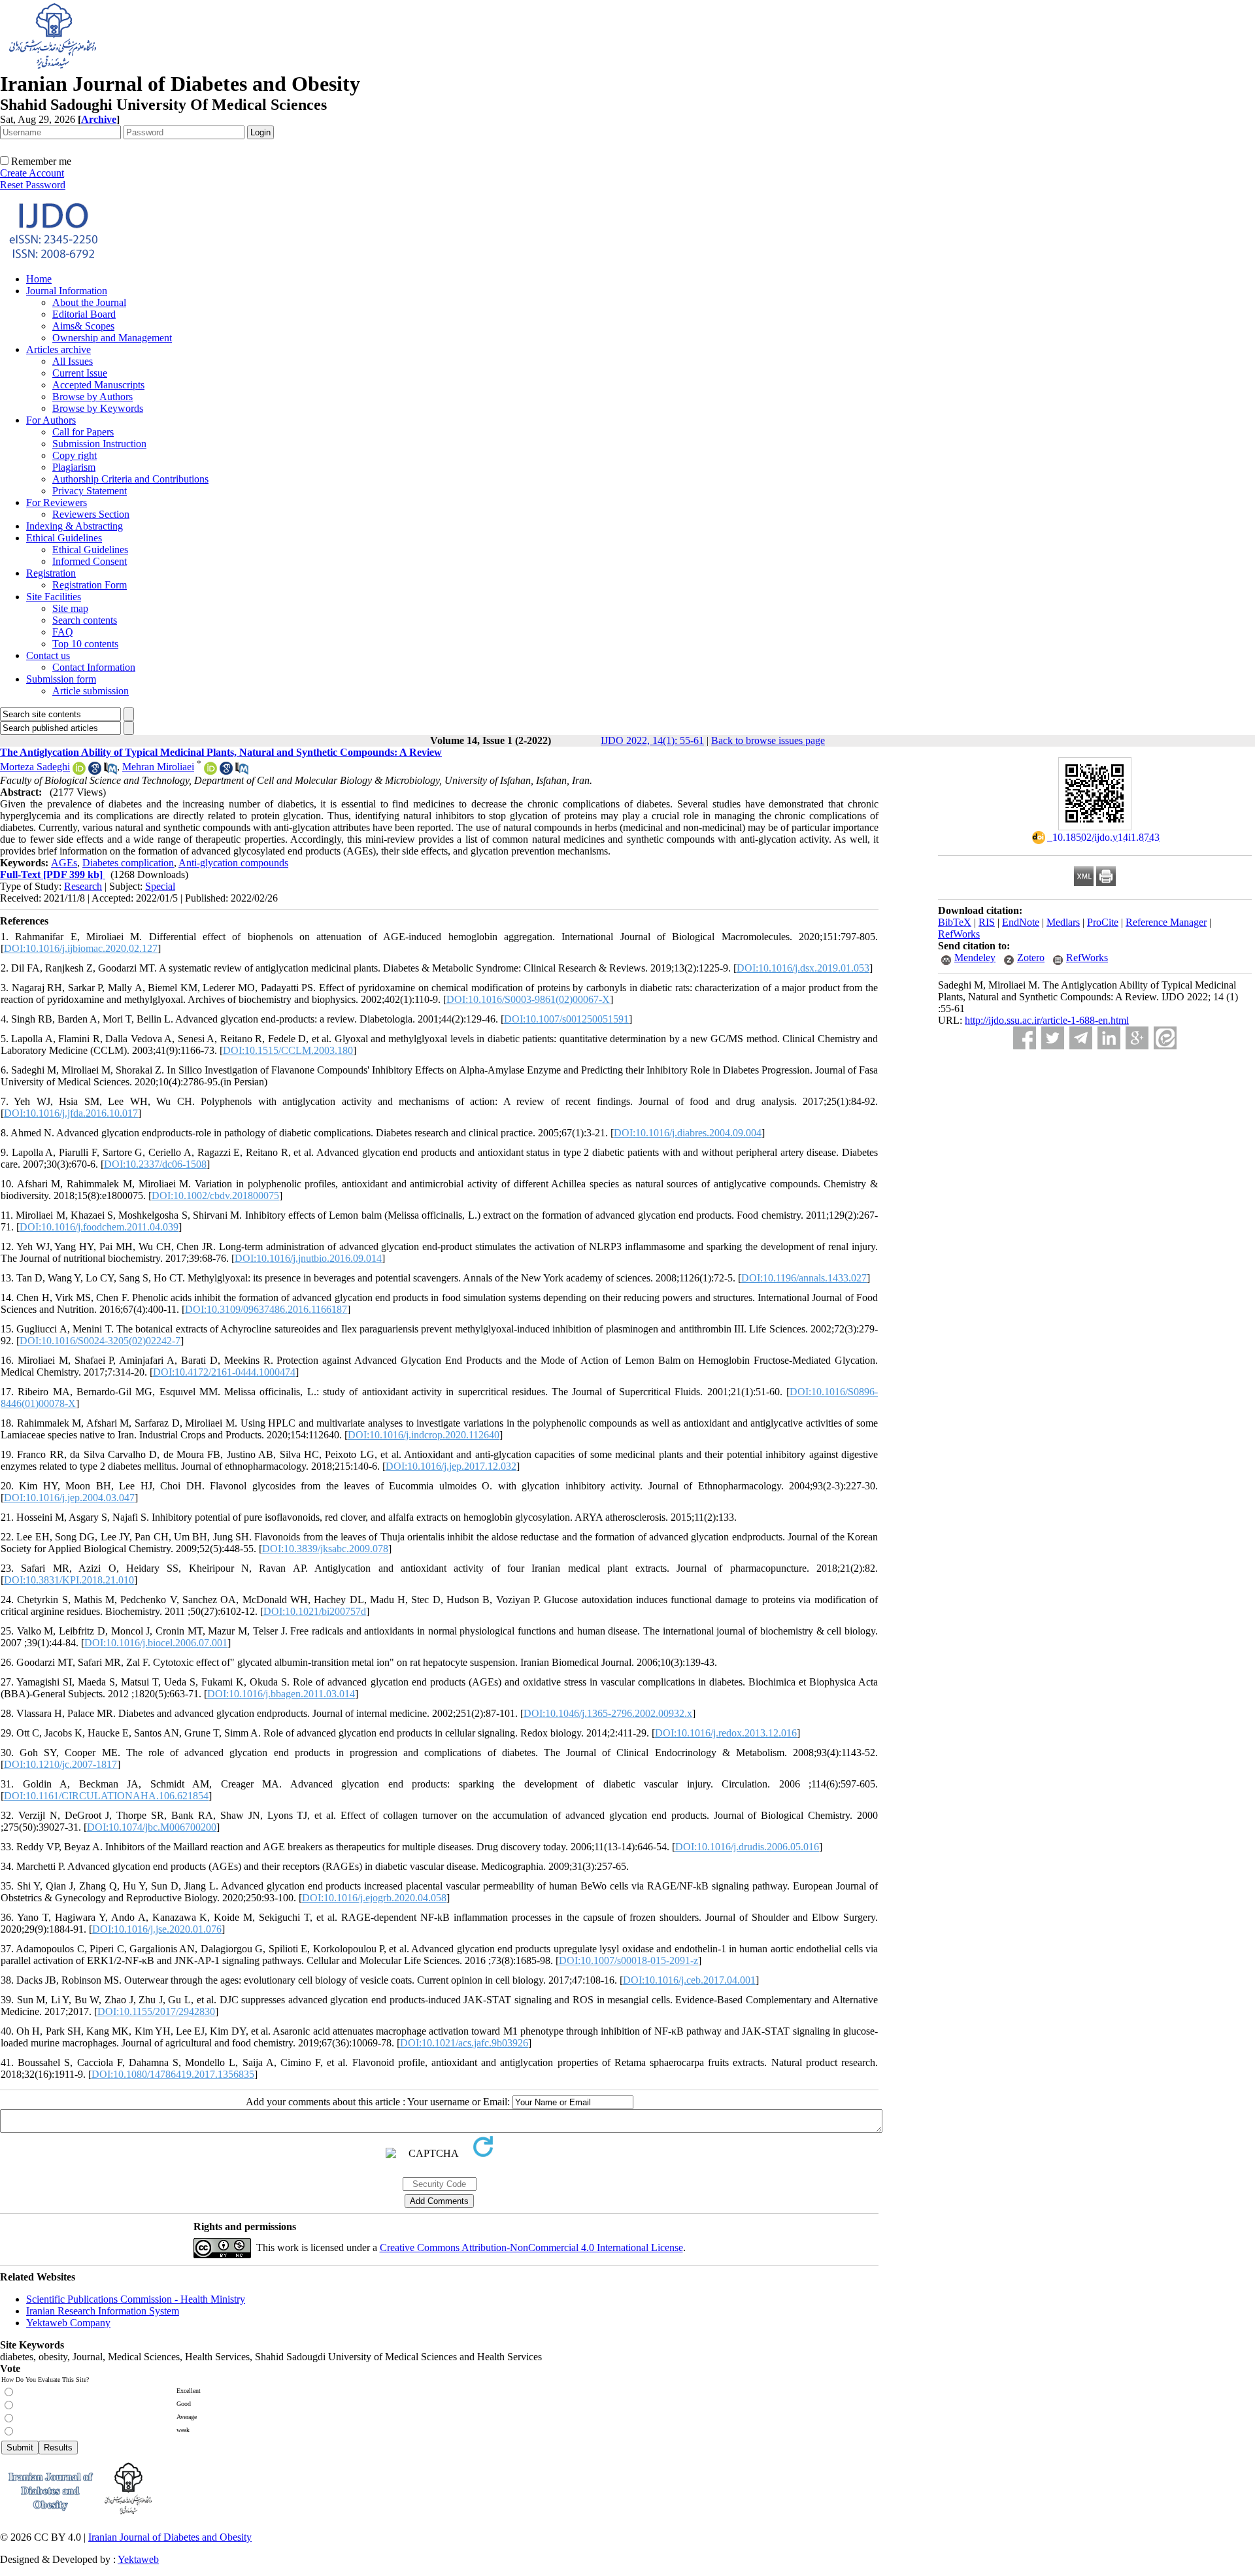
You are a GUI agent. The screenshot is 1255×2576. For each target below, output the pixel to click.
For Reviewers (57, 502)
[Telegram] (1081, 1038)
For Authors (51, 420)
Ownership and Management (112, 338)
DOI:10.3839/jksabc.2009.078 (325, 1549)
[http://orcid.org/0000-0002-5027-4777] (79, 771)
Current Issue (80, 373)
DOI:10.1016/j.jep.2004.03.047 (69, 1498)
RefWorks (959, 934)
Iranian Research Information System (103, 2311)
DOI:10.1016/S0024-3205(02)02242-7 (100, 1341)
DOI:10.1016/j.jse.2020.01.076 (157, 1929)
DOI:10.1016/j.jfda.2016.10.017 (71, 1113)
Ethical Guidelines (64, 538)
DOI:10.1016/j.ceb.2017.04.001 (689, 1980)
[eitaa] (1165, 1038)
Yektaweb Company (68, 2323)
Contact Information (94, 667)
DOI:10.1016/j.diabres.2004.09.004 (688, 1133)
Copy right (75, 455)
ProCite (1103, 922)
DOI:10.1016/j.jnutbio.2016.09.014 (308, 1258)
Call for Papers (83, 432)
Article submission (91, 691)
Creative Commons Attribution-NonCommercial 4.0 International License (531, 2247)
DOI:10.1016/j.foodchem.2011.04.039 (99, 1227)
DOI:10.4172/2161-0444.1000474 (224, 1372)
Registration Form (90, 585)
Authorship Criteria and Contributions (130, 479)
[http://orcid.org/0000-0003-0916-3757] (210, 771)
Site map (70, 608)
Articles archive (59, 349)
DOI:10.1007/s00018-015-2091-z (628, 1960)
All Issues (73, 361)
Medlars (1063, 922)
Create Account (32, 173)
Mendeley (975, 958)
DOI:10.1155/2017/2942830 (156, 2011)
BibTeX (955, 922)
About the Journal (89, 302)
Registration (51, 573)
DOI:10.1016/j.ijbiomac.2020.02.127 (81, 948)
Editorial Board (84, 314)
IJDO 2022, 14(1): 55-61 (652, 740)
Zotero (1031, 958)
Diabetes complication (128, 863)
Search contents (85, 620)
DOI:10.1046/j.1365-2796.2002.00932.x (608, 1713)
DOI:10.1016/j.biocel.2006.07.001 (156, 1643)
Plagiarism (74, 467)
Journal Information (67, 291)
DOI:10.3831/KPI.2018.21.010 (69, 1580)
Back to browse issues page (768, 740)
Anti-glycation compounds (233, 863)
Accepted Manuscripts (98, 385)
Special (160, 886)
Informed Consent (90, 561)
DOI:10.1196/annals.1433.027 (804, 1278)
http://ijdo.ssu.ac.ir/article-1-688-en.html (1047, 1020)
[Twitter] (1053, 1038)
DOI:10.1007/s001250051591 (566, 1019)
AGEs (64, 863)
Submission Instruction (99, 444)
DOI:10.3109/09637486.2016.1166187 (266, 1309)
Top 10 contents (85, 644)
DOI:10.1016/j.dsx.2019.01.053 (803, 968)
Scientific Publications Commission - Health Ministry (136, 2299)
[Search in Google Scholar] (95, 771)
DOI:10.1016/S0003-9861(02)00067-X (528, 999)
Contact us (48, 655)
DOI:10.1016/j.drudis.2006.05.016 (747, 1847)
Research (83, 886)
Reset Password (33, 185)
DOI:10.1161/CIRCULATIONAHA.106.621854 (106, 1796)
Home (39, 279)
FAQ (63, 632)
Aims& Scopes (83, 326)
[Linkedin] (1109, 1038)
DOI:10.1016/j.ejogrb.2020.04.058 (374, 1898)
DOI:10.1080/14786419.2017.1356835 (173, 2074)
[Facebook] (1025, 1038)
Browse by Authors (92, 397)
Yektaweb (138, 2559)
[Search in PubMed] (110, 771)
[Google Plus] (1137, 1038)
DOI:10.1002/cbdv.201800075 (215, 1195)
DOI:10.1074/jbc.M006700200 (152, 1827)
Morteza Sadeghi (35, 767)
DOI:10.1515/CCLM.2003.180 (288, 1050)
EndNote (1021, 922)
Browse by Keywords (98, 408)
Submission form (61, 679)
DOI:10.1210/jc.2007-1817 (60, 1764)
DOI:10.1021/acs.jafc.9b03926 (464, 2043)
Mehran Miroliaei (158, 767)
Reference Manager (1166, 922)
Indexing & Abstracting (75, 526)
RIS (987, 922)
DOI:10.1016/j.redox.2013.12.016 (726, 1733)
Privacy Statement (90, 491)
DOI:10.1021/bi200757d (315, 1611)
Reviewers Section (91, 514)
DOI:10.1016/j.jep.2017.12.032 (451, 1466)
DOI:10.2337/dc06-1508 (155, 1164)
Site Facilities (54, 597)
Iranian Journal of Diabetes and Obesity (170, 2537)
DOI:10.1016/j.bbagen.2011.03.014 (281, 1694)
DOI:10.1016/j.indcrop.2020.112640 (424, 1435)
